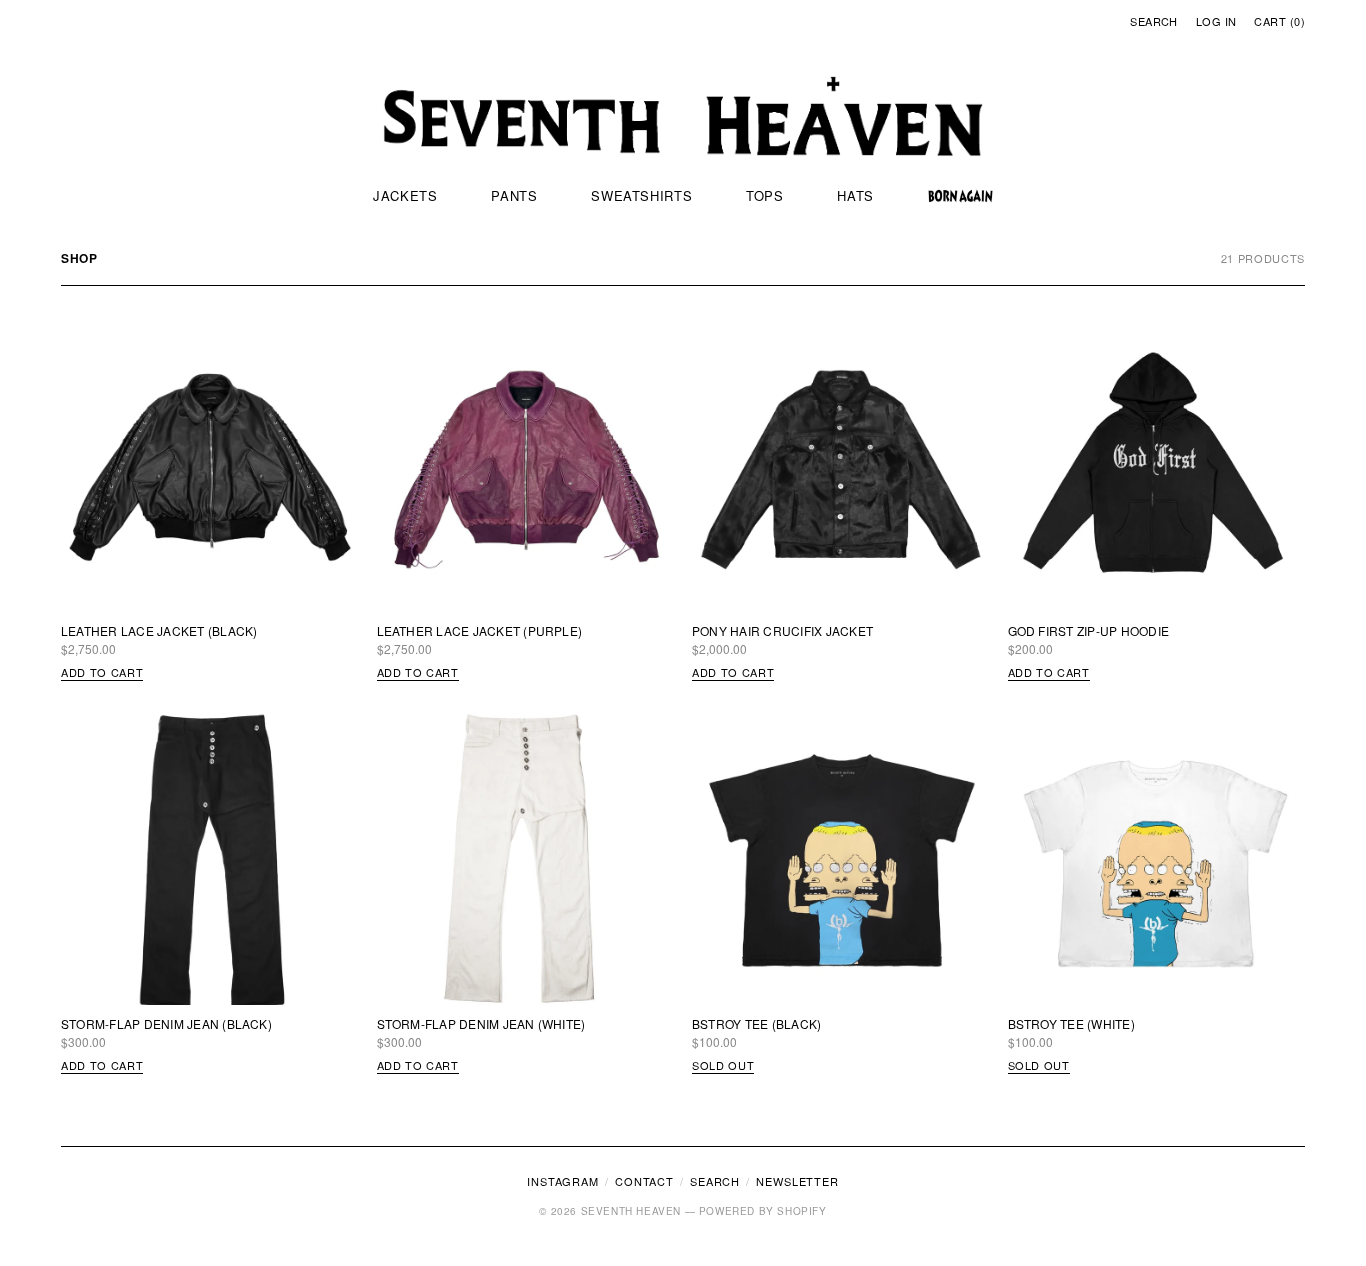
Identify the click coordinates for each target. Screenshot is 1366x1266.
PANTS (514, 195)
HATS (855, 195)
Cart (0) (1279, 21)
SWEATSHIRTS (641, 195)
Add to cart (102, 672)
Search (1154, 21)
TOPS (765, 195)
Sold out (723, 1065)
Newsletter (797, 1181)
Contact (644, 1181)
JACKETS (405, 195)
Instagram (563, 1181)
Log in (1216, 21)
